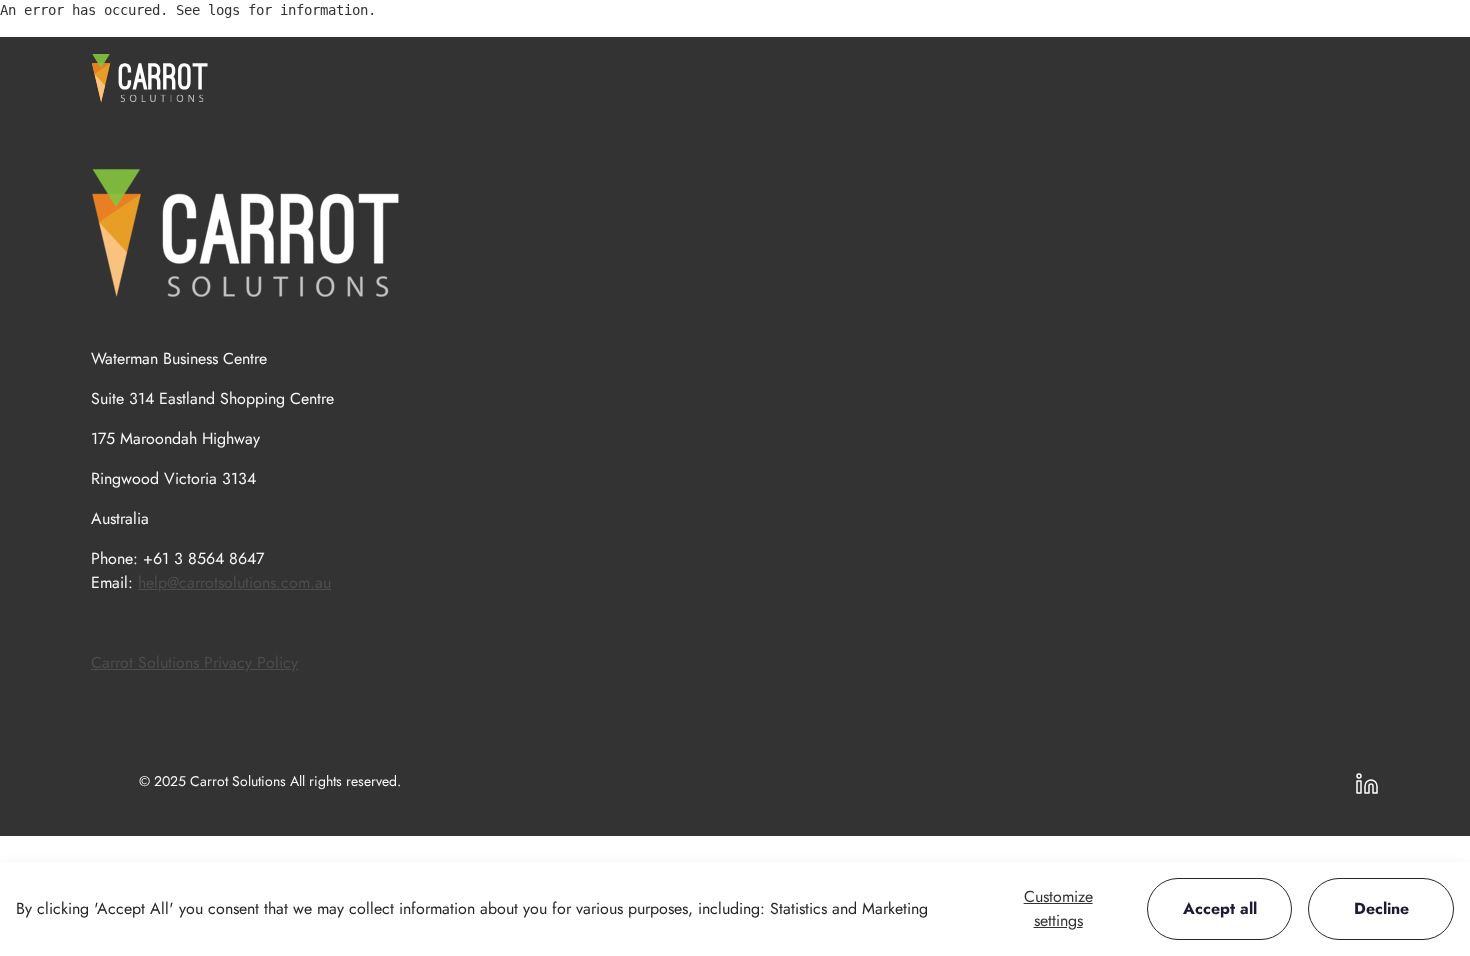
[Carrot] (246, 233)
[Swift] (150, 78)
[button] (788, 78)
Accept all (1220, 908)
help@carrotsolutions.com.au (234, 582)
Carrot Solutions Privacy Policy (194, 662)
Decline (1381, 908)
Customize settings (1058, 908)
